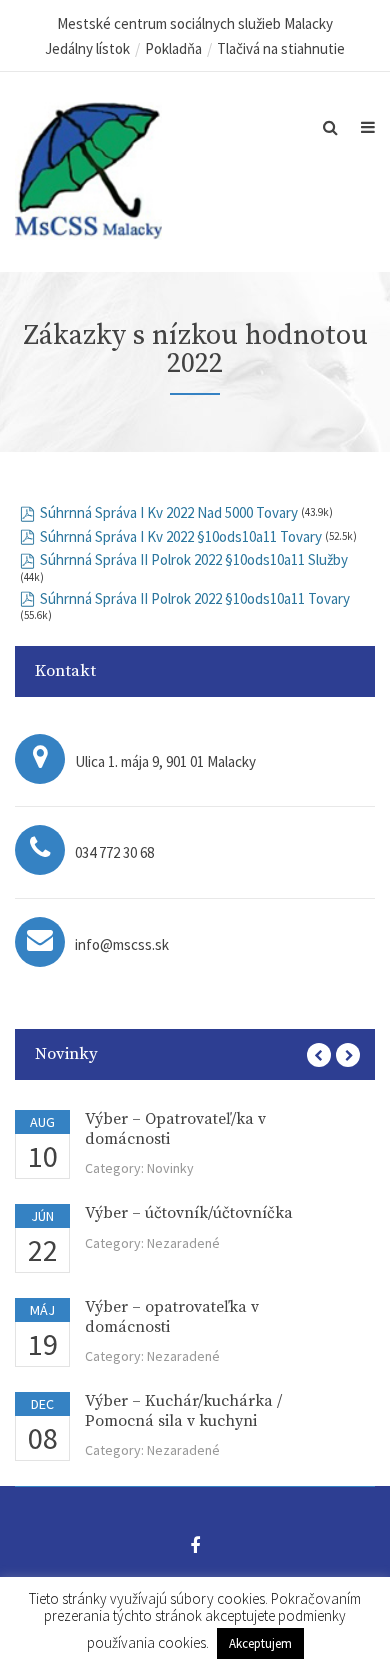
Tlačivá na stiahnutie (281, 48)
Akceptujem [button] (260, 1643)
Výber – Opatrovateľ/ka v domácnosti (175, 1128)
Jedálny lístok (87, 48)
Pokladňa (173, 48)
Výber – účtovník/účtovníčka (189, 1213)
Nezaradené (183, 1243)
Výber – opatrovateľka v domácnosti (172, 1316)
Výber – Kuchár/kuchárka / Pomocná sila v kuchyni (183, 1410)
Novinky (170, 1168)
